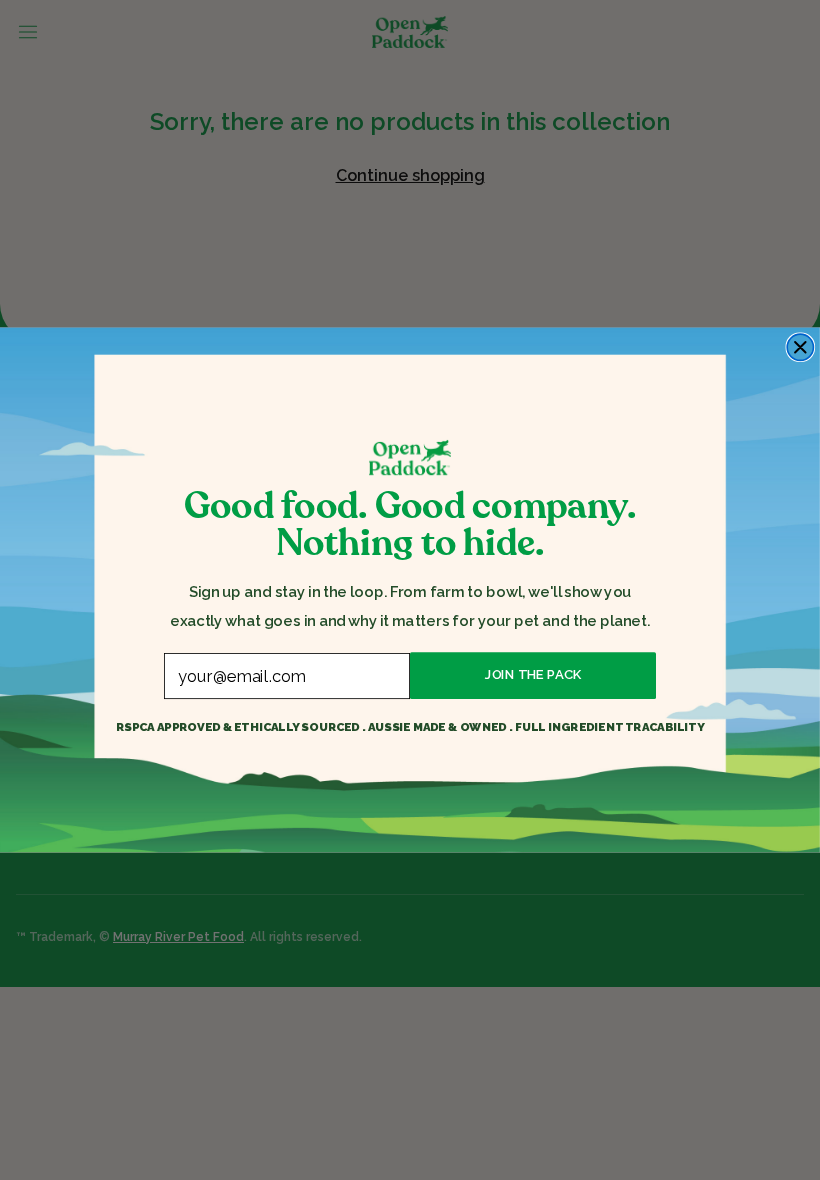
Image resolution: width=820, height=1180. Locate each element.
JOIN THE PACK (533, 675)
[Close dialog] (800, 347)
